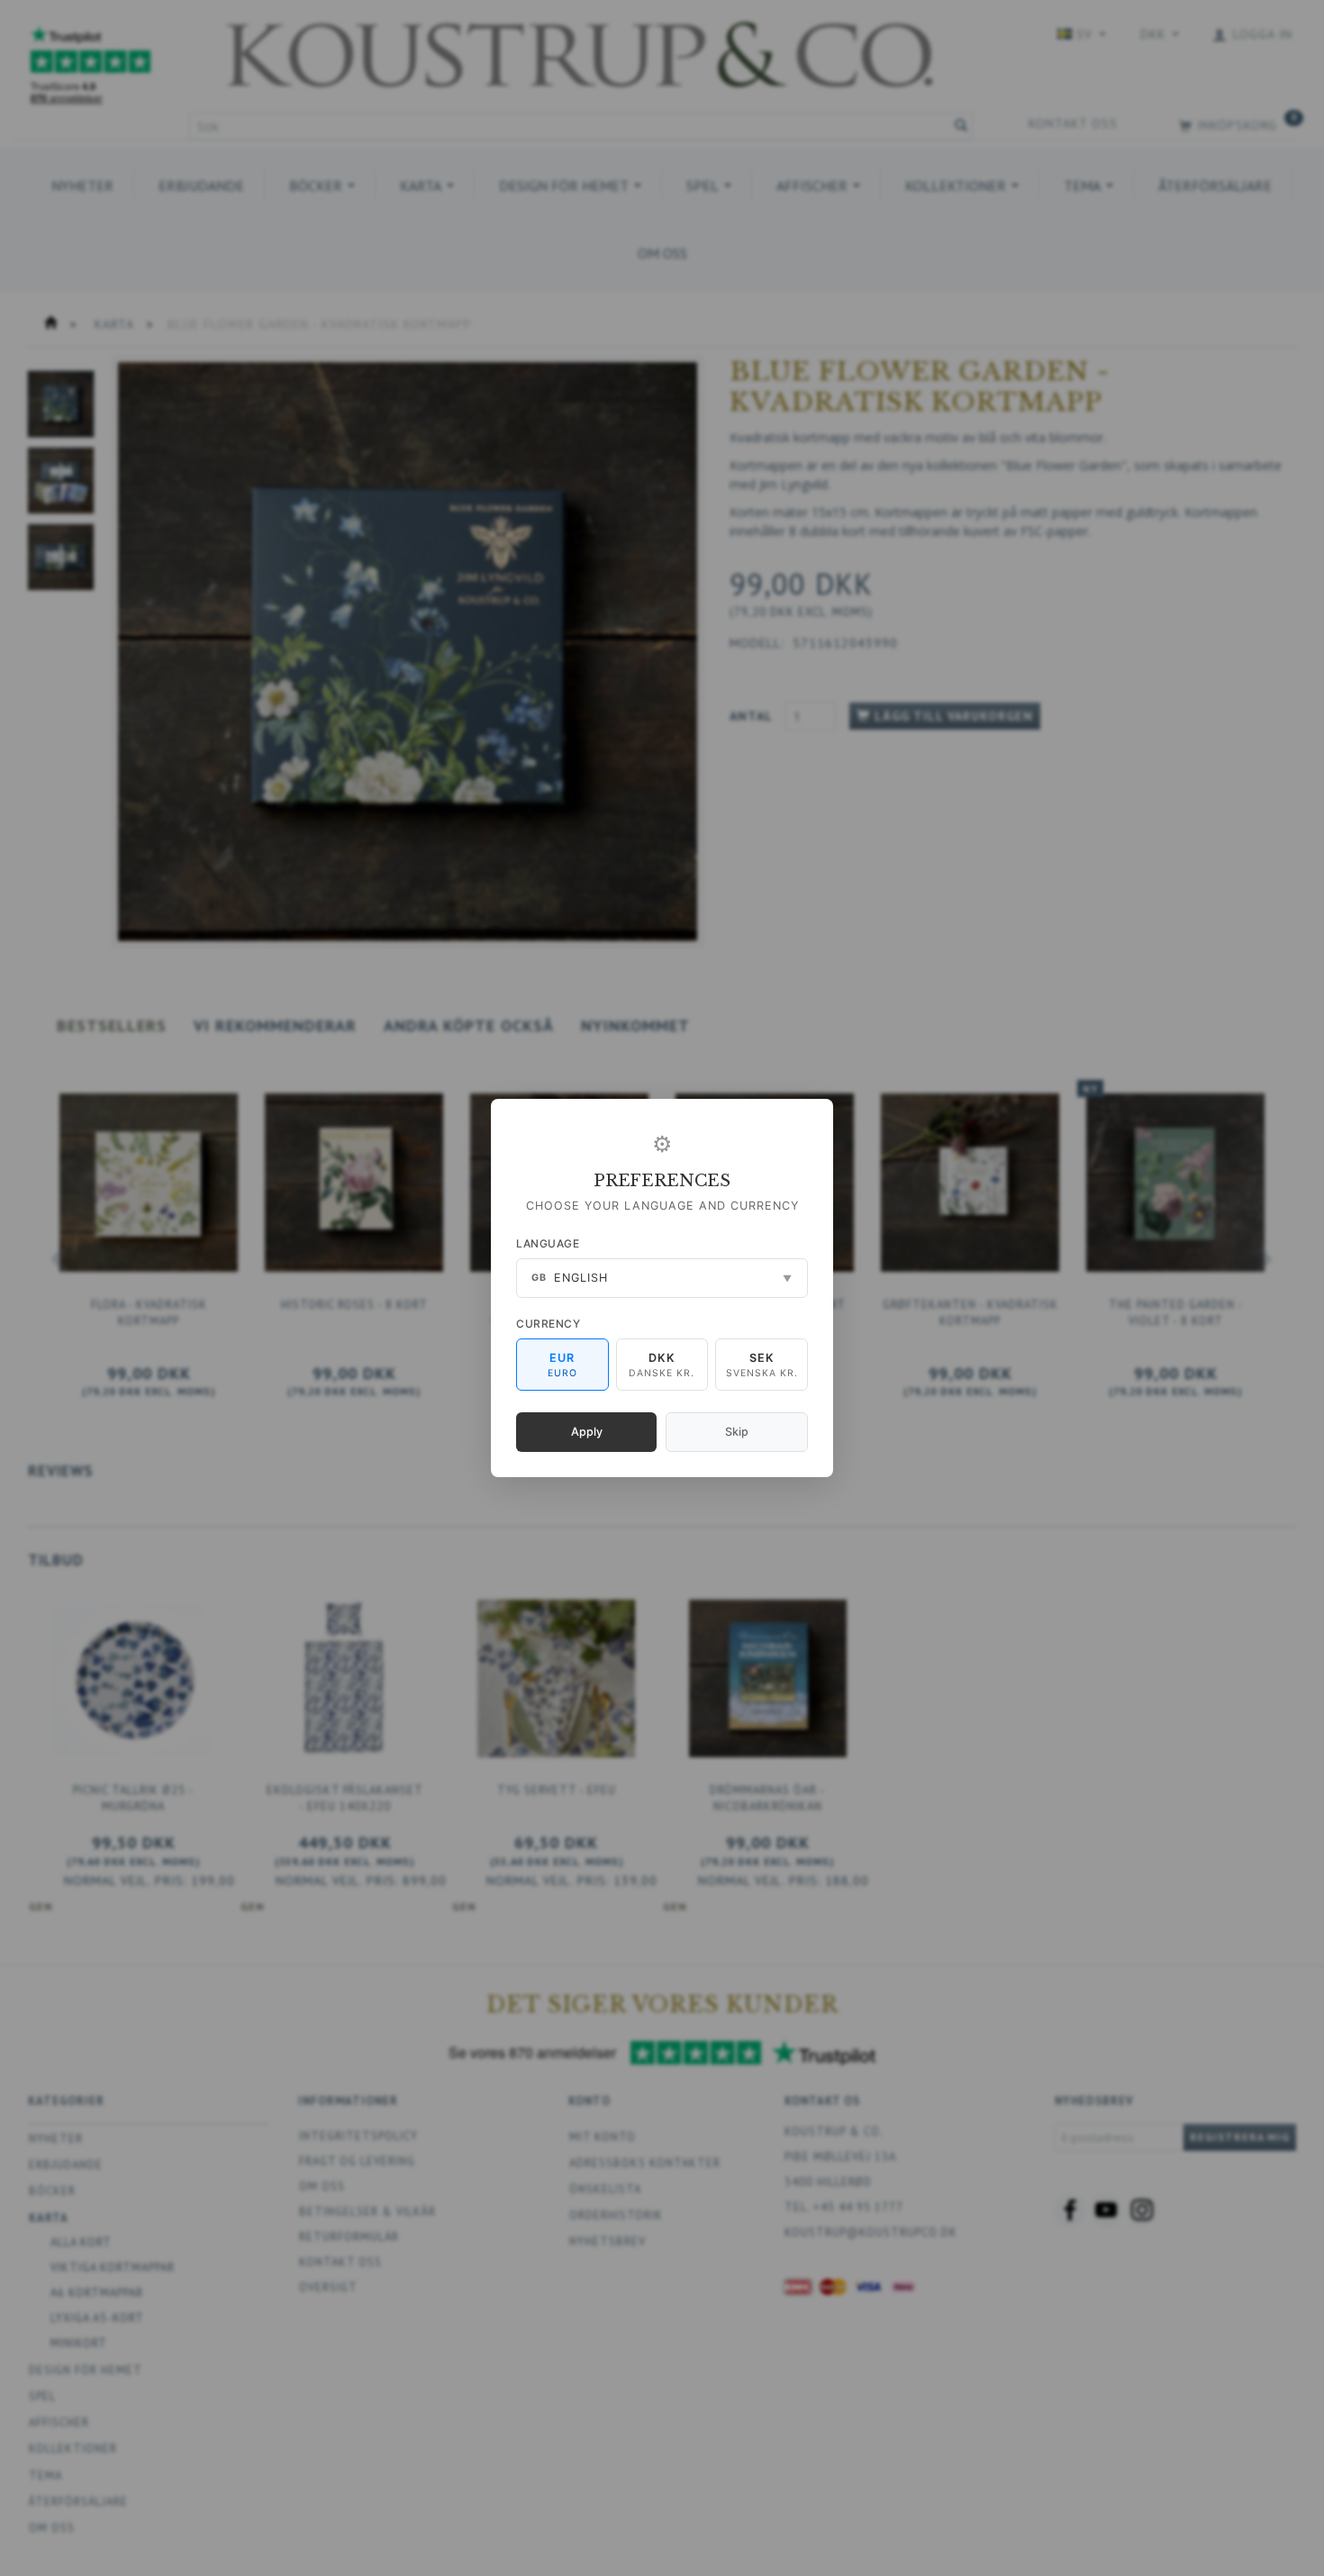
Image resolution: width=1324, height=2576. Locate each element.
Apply (587, 1432)
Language (548, 1243)
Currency (548, 1324)
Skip (737, 1432)
